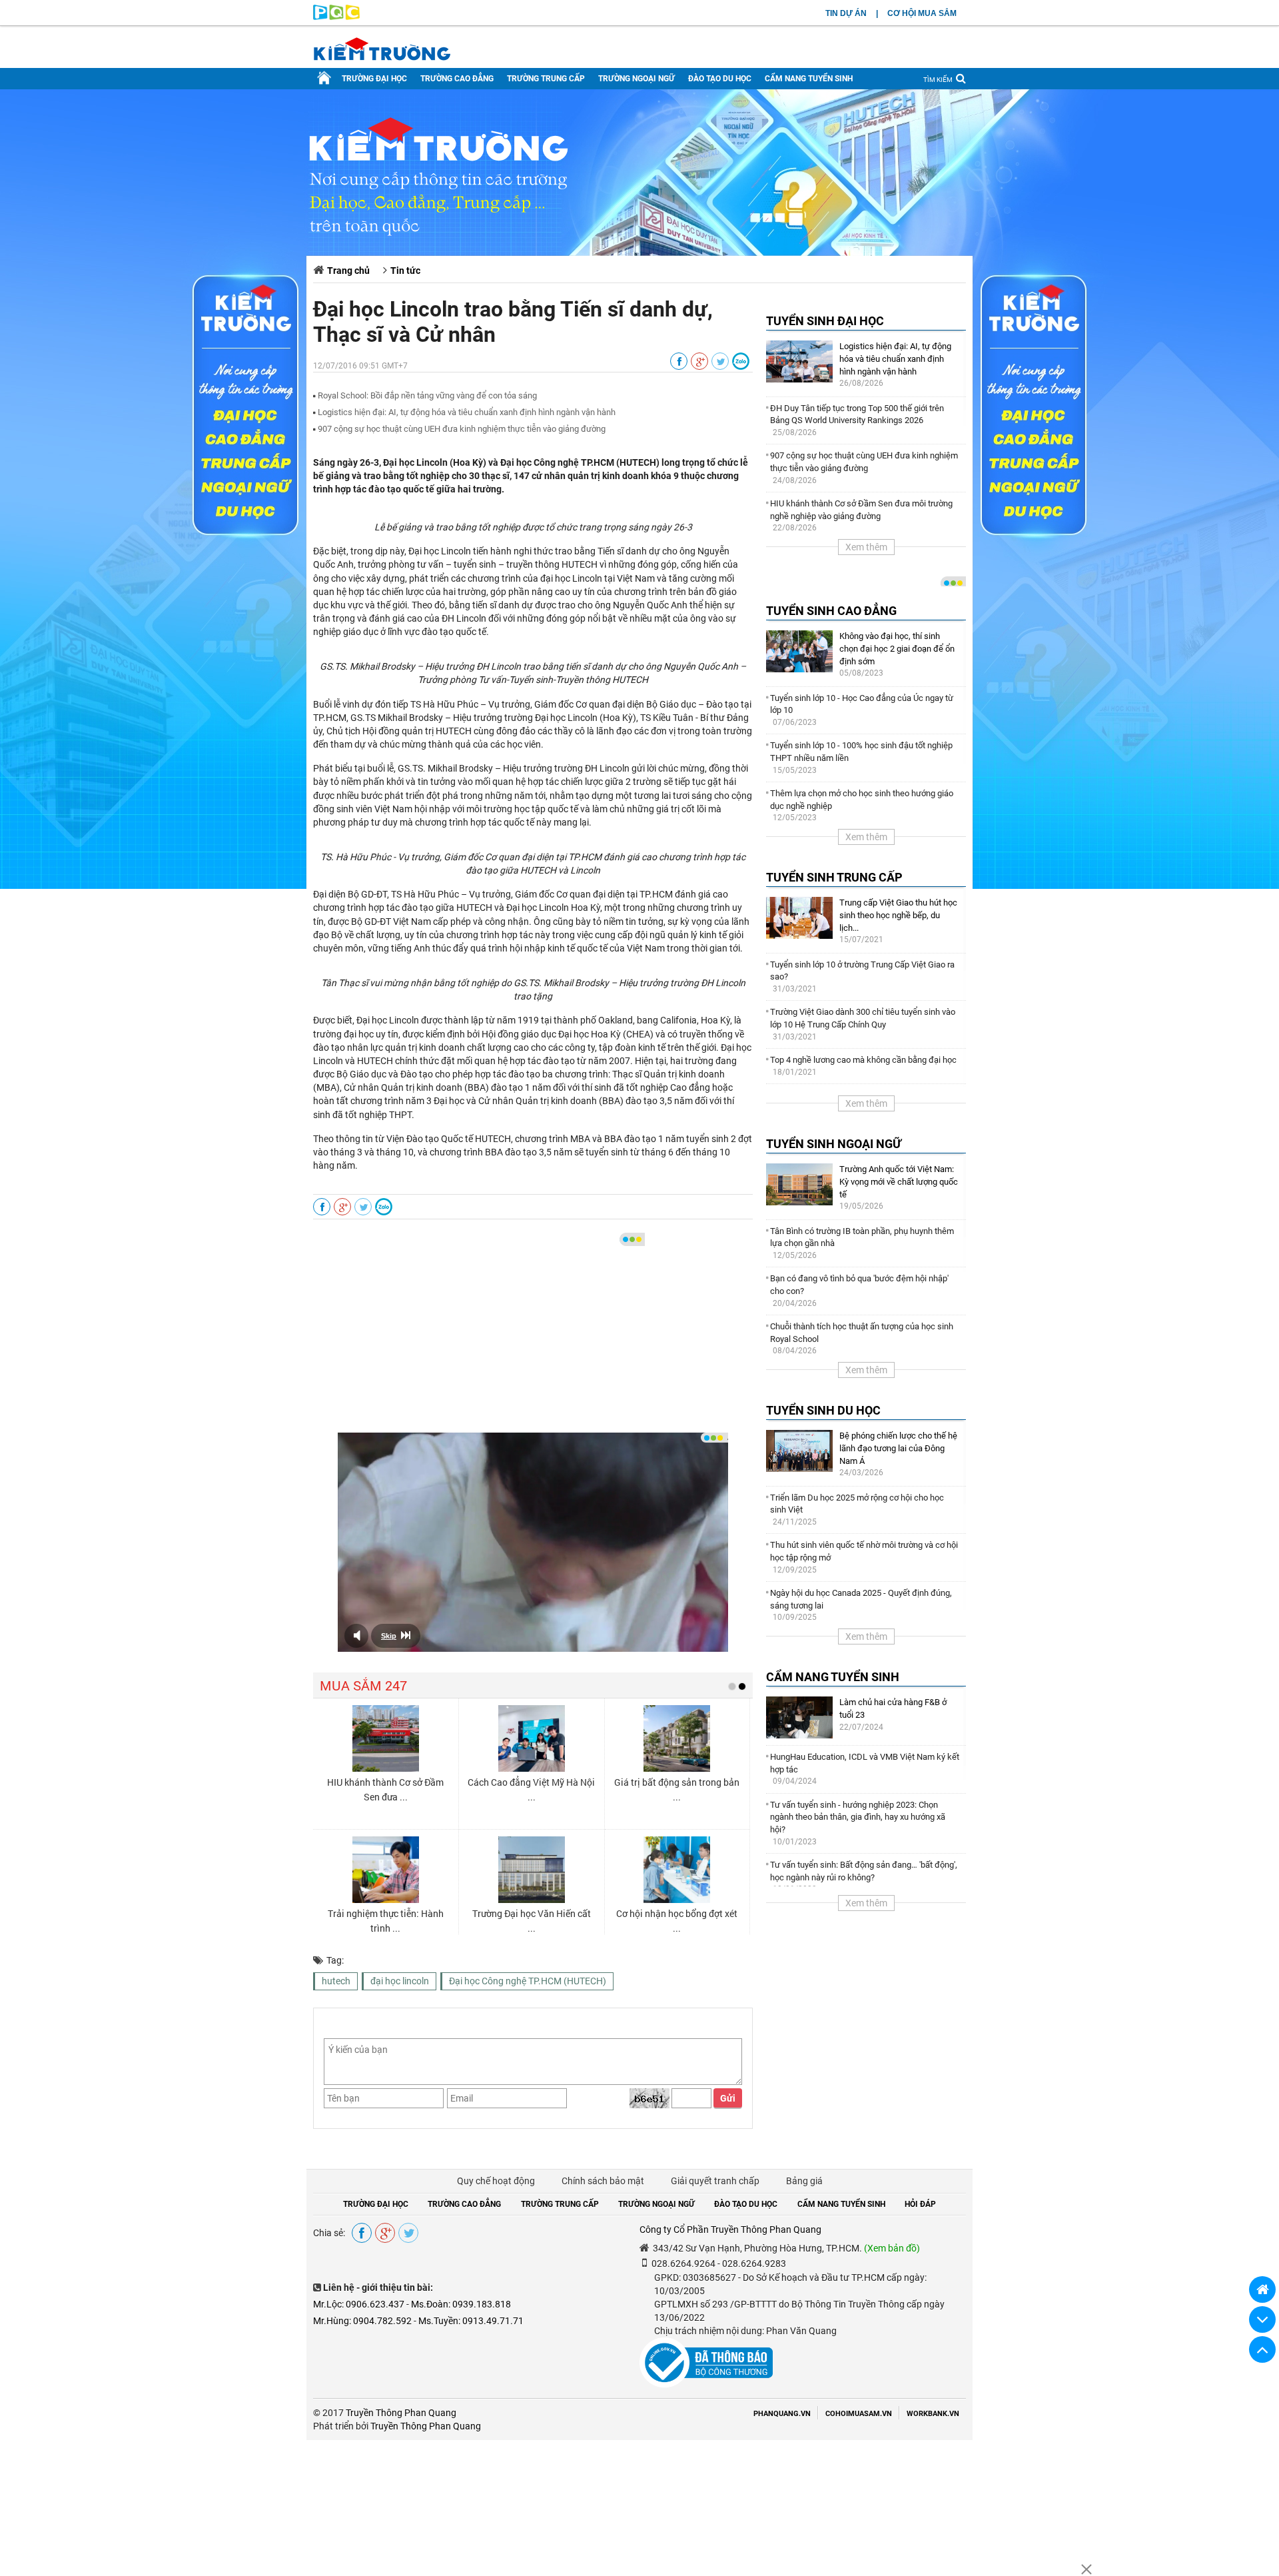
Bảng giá (804, 2181)
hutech (336, 1981)
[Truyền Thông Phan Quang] (336, 17)
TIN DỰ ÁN (846, 13)
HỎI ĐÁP (920, 2204)
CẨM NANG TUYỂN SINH (809, 79)
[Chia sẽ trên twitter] (720, 362)
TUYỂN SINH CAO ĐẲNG (831, 611)
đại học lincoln (400, 1981)
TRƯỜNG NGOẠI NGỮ (637, 79)
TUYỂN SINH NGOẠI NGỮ (834, 1144)
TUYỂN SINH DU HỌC (823, 1410)
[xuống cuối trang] (1262, 2319)
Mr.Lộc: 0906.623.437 (359, 2304)
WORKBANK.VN (933, 2414)
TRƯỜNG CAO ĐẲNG (457, 79)
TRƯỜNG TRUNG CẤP (546, 79)
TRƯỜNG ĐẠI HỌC (374, 79)
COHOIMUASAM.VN (859, 2414)
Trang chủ (348, 271)
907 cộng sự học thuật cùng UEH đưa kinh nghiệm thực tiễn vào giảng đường (462, 429)
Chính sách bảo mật (603, 2181)
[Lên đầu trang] (1262, 2349)
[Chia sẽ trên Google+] (699, 362)
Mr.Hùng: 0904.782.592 (362, 2321)
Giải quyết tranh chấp (715, 2181)
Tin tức (405, 271)
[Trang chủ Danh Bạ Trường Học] (324, 79)
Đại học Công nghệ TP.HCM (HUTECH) (528, 1981)
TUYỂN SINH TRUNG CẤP (834, 877)
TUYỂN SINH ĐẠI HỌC (825, 321)
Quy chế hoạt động (496, 2181)
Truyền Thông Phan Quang (401, 2413)
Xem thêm (866, 547)
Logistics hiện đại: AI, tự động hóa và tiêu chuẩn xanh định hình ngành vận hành (467, 412)
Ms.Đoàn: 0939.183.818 (461, 2304)
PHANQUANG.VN (782, 2414)
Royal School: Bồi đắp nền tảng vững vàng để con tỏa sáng (427, 395)
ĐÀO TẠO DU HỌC (720, 79)
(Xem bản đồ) (892, 2248)
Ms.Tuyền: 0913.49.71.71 (471, 2321)
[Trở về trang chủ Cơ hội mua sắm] (1262, 2289)
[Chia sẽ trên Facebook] (679, 362)
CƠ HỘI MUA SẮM (922, 13)
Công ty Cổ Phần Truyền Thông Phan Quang (730, 2230)
